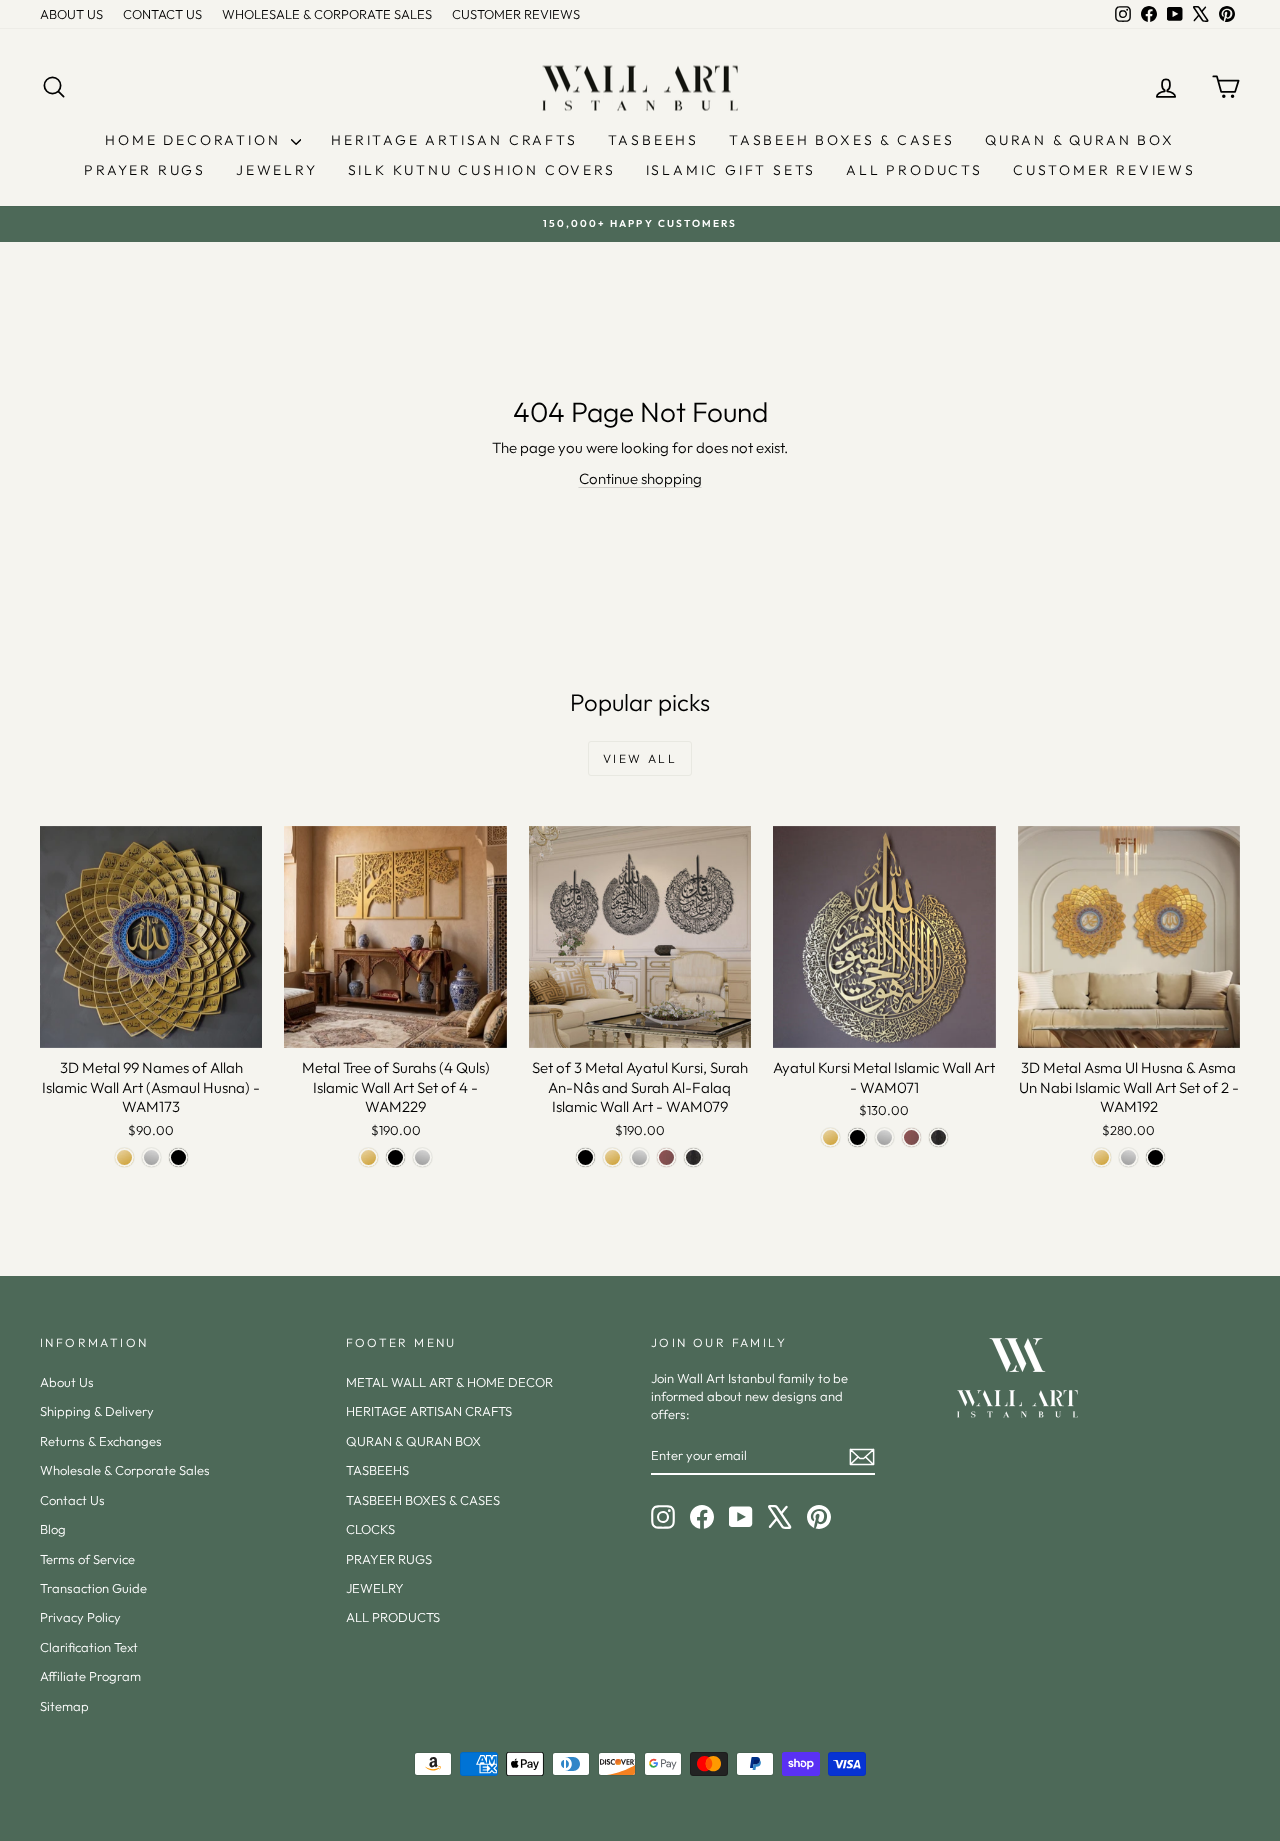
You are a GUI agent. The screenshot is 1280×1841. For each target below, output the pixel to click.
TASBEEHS (653, 140)
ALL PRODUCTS (914, 170)
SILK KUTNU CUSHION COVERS (482, 170)
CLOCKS (370, 1529)
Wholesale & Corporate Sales (125, 1470)
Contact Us (72, 1500)
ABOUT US (71, 14)
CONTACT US (162, 14)
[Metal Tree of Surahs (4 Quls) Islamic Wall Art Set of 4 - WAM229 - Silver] (422, 1157)
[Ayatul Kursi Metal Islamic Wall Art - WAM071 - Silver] (884, 1137)
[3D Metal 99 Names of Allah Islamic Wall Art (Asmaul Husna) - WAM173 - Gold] (124, 1157)
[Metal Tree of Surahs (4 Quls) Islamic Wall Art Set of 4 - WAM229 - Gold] (368, 1157)
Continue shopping (640, 478)
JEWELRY (277, 170)
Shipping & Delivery (97, 1411)
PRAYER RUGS (145, 170)
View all (640, 758)
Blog (53, 1529)
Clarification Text (89, 1647)
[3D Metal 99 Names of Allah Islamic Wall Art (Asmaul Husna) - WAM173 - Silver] (151, 1157)
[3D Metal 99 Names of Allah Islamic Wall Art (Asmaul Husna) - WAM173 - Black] (178, 1157)
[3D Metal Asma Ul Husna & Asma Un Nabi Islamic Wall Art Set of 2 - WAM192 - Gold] (1101, 1157)
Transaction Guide (93, 1588)
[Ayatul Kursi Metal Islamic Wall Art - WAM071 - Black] (857, 1137)
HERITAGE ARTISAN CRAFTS (454, 140)
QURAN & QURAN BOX (1080, 140)
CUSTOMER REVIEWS (516, 14)
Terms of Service (87, 1559)
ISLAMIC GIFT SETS (731, 170)
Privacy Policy (80, 1617)
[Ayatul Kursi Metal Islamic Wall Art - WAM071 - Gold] (830, 1137)
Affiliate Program (90, 1676)
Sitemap (64, 1706)
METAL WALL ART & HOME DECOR (449, 1382)
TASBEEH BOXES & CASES (842, 140)
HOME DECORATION (195, 140)
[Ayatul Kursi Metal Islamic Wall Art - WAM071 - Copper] (911, 1137)
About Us (67, 1382)
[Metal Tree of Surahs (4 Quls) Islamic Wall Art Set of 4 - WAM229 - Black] (395, 1157)
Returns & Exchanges (101, 1441)
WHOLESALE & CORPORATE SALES (327, 14)
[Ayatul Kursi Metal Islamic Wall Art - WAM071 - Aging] (938, 1137)
